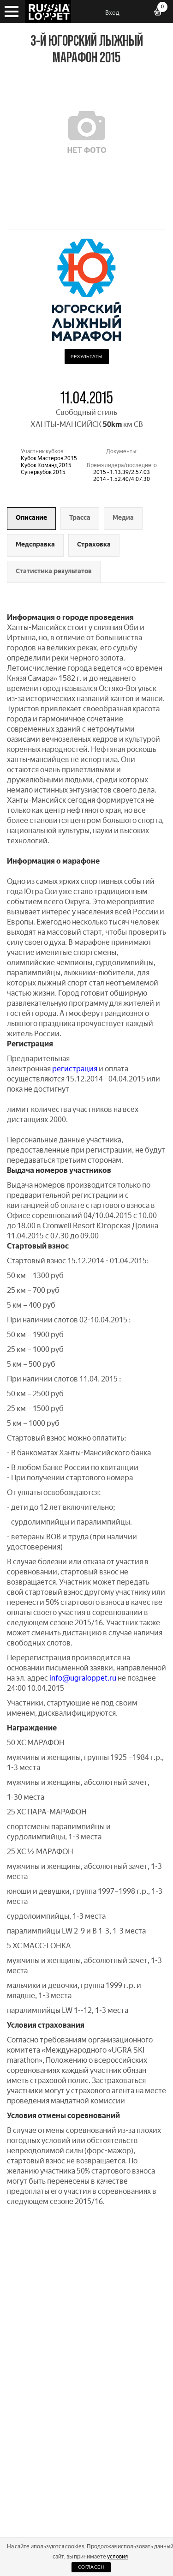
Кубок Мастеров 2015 (49, 458)
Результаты (87, 357)
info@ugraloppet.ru (83, 1678)
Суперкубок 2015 (43, 472)
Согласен (91, 2567)
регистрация (75, 1069)
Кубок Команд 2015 (46, 465)
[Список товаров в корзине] (161, 13)
